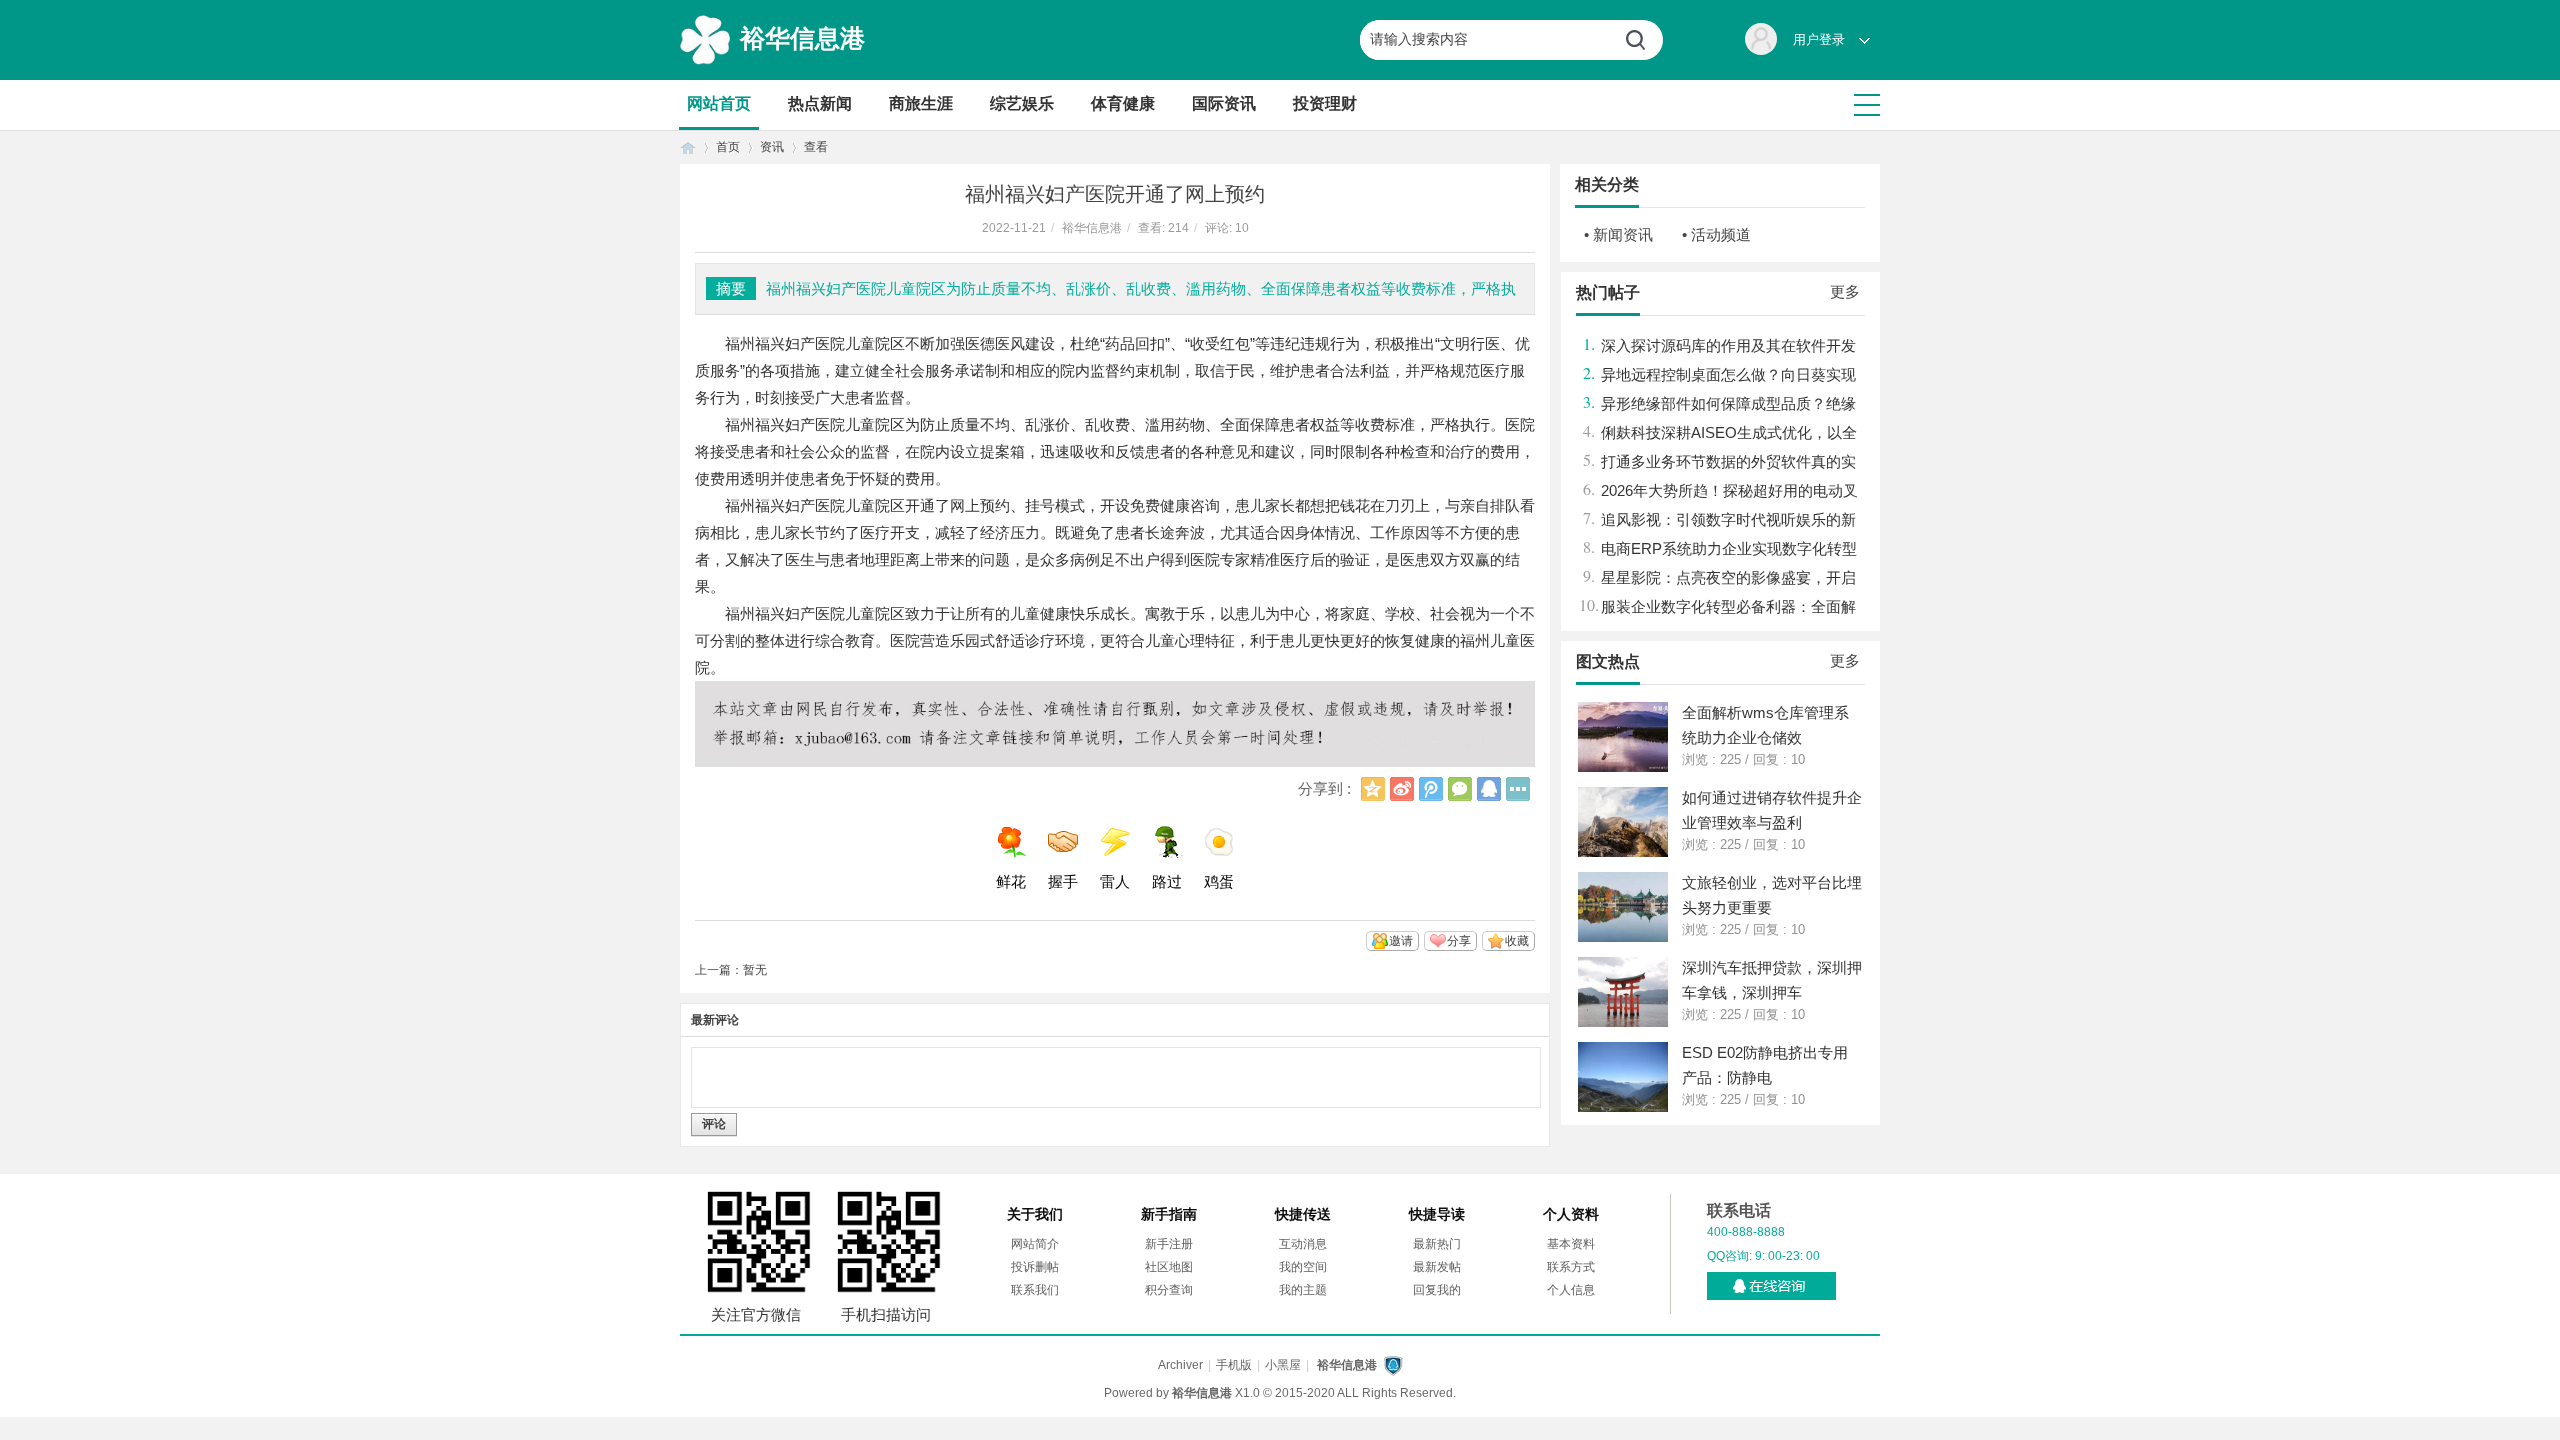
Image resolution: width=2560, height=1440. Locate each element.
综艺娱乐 (1022, 103)
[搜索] (1643, 40)
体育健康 (1123, 103)
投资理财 (1325, 103)
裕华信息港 (802, 38)
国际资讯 (1224, 103)
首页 (688, 147)
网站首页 (719, 103)
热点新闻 (820, 103)
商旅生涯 (921, 103)
